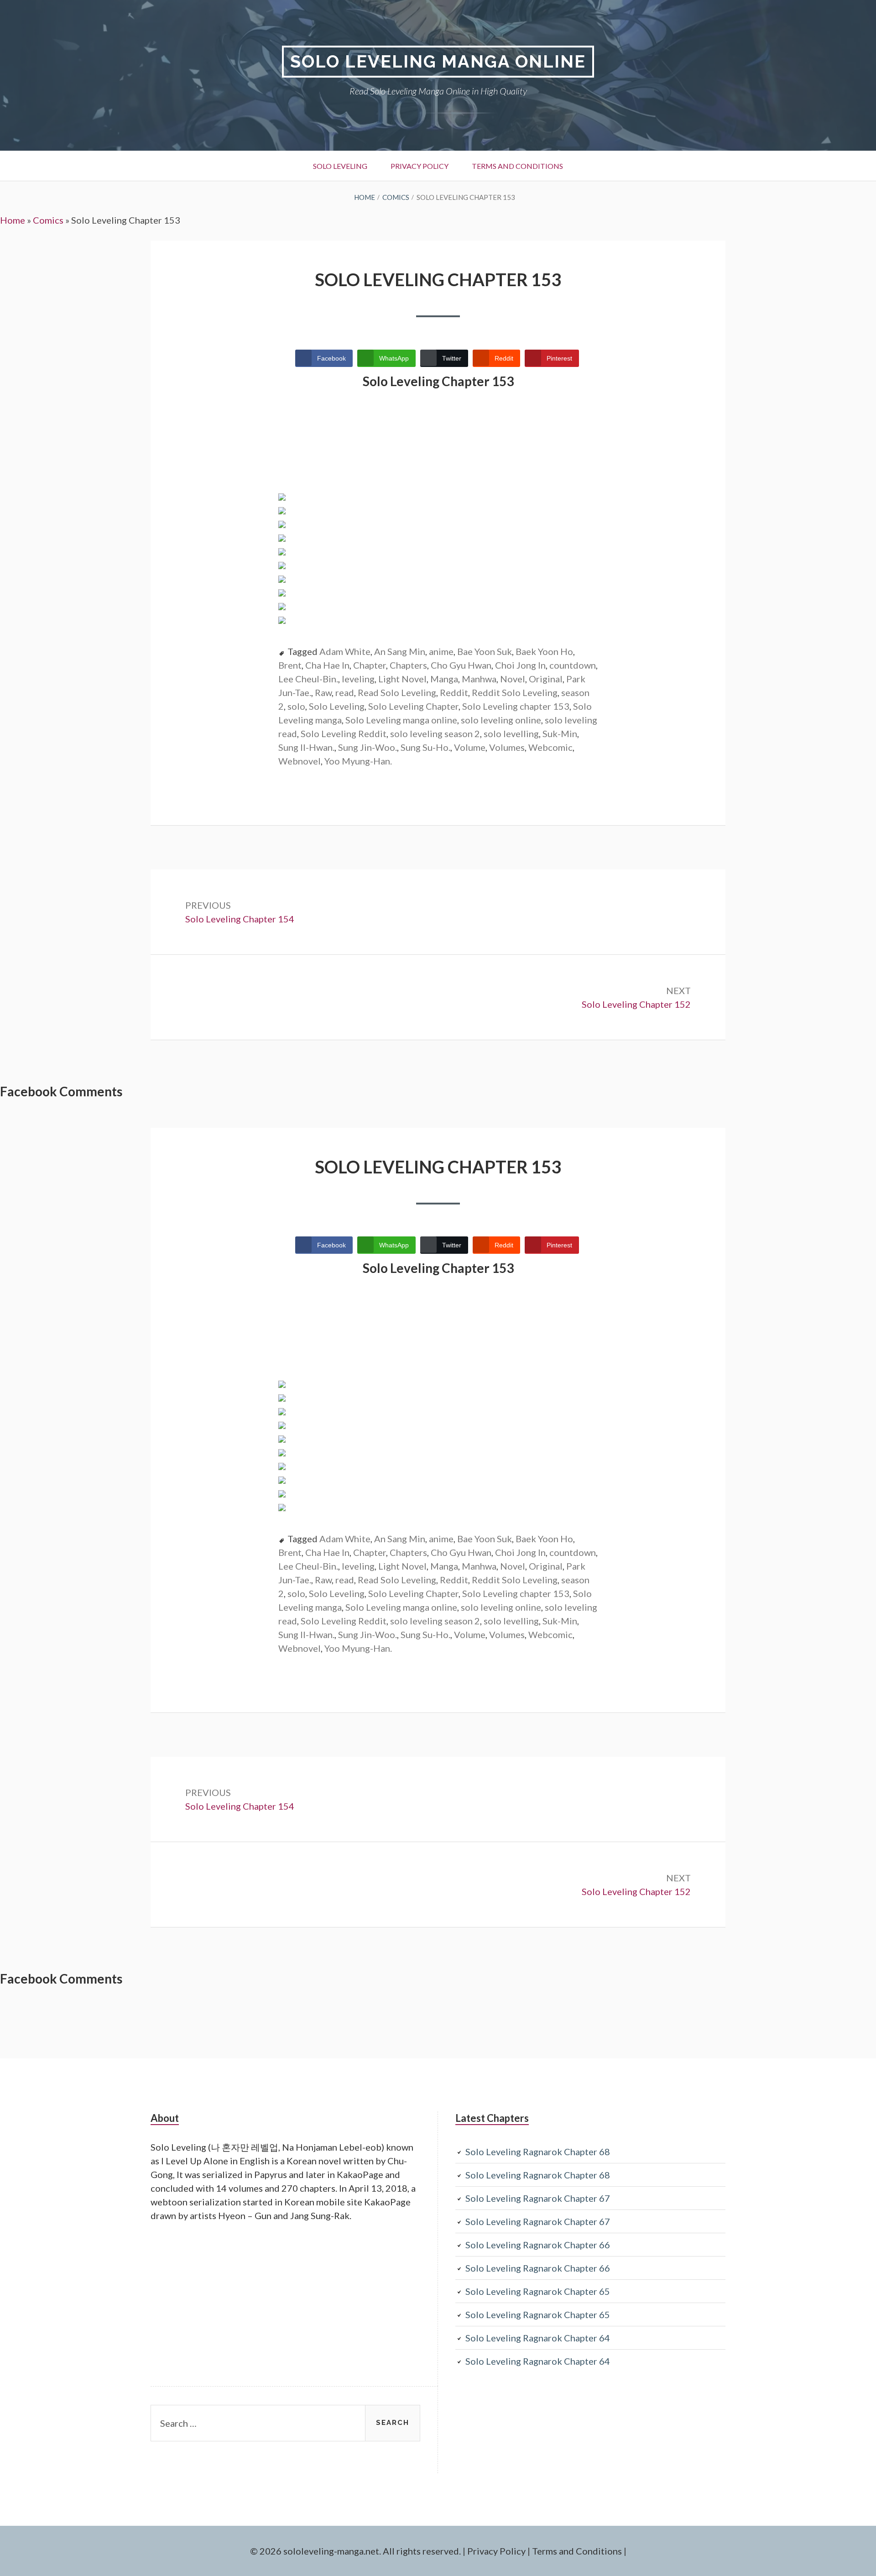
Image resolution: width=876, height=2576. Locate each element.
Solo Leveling (340, 166)
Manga (444, 679)
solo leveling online (501, 720)
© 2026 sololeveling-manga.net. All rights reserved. (355, 2551)
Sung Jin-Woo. (368, 747)
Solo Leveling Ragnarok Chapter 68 (538, 2152)
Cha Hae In (327, 665)
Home (13, 220)
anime (441, 651)
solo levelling (511, 733)
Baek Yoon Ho (544, 651)
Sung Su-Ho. (425, 747)
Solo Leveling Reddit (344, 733)
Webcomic (550, 747)
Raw (323, 692)
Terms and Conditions (517, 166)
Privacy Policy (420, 166)
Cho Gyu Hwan (461, 665)
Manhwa (479, 679)
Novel (513, 679)
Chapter (370, 665)
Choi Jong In (520, 665)
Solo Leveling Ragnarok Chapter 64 (538, 2338)
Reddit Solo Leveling (515, 692)
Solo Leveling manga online (401, 720)
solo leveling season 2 (435, 733)
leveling (358, 679)
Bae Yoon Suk (485, 651)
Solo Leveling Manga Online (438, 61)
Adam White (345, 651)
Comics (48, 220)
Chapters (408, 665)
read (345, 692)
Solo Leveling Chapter (413, 706)
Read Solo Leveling (397, 692)
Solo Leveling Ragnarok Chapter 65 (538, 2291)
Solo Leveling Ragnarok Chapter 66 (538, 2245)
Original (546, 679)
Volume (470, 747)
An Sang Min (400, 651)
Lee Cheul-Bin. (308, 679)
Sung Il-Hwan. (306, 747)
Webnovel (300, 761)
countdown (573, 665)
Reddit (454, 692)
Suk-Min (560, 733)
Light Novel (402, 679)
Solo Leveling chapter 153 (516, 706)
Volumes (507, 747)
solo (296, 706)
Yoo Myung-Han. (358, 761)
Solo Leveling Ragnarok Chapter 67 (538, 2198)
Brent (290, 665)
